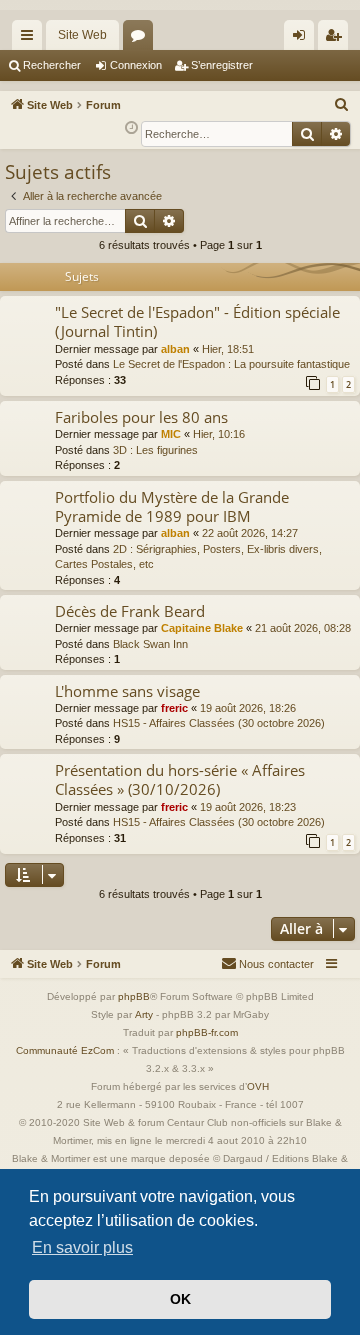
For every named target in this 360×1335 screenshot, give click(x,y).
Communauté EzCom (65, 1050)
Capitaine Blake (202, 628)
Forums (142, 39)
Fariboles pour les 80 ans (141, 417)
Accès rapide (31, 39)
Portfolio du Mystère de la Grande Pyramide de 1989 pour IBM (172, 506)
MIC (171, 434)
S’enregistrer (222, 65)
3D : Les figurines (155, 450)
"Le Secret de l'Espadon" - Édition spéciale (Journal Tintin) (197, 321)
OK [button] (180, 1299)
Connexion (136, 65)
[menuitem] (342, 105)
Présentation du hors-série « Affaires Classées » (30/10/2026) (180, 779)
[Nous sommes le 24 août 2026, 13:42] (131, 128)
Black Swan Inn (150, 644)
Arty (144, 1014)
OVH (258, 1086)
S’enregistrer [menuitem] (337, 39)
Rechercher (52, 65)
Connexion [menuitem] (303, 39)
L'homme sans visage (127, 691)
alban (175, 349)
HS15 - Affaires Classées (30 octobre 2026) (219, 723)
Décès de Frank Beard (130, 611)
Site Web (82, 35)
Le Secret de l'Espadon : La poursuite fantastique (231, 364)
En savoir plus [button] (82, 1247)
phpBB (134, 996)
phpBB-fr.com (207, 1032)
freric (174, 708)
